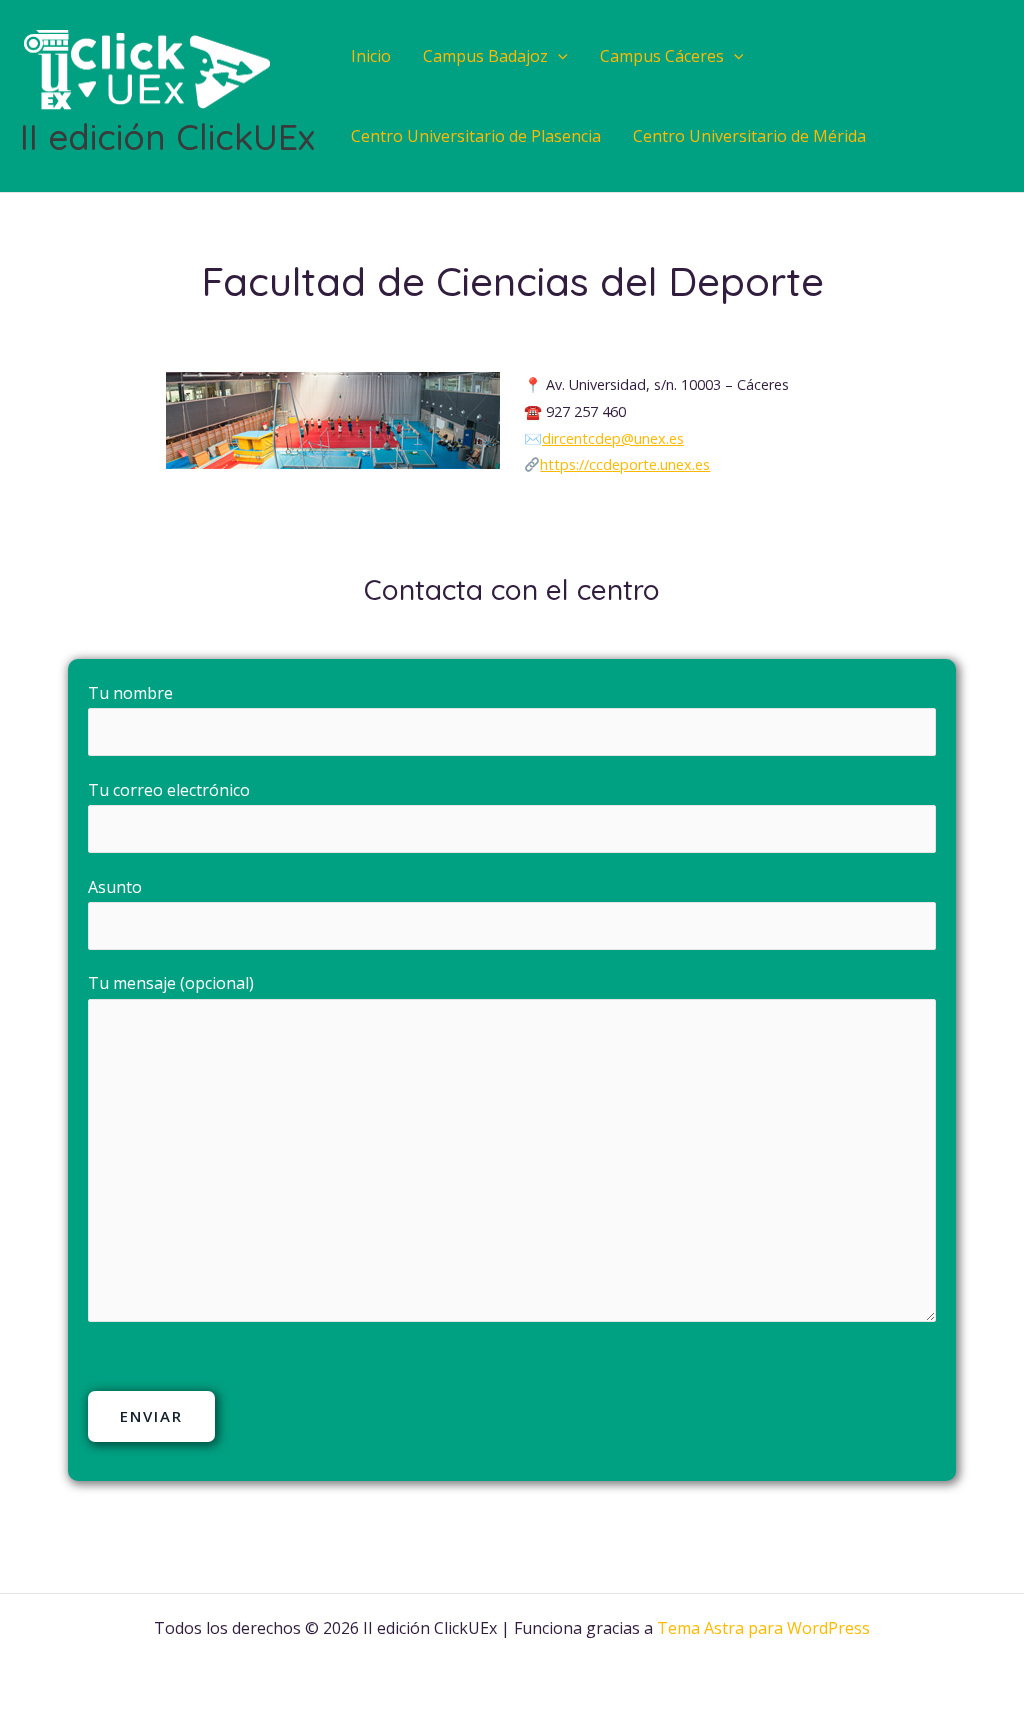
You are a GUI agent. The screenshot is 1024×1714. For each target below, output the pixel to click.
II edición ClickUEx (167, 137)
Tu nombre (130, 693)
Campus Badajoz (485, 56)
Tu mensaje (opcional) (171, 983)
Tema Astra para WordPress (763, 1628)
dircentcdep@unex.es (613, 438)
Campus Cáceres (662, 56)
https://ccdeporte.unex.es (625, 464)
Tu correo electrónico (169, 790)
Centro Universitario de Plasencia (476, 136)
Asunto (115, 887)
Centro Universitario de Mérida (749, 136)
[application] (558, 56)
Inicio (371, 56)
